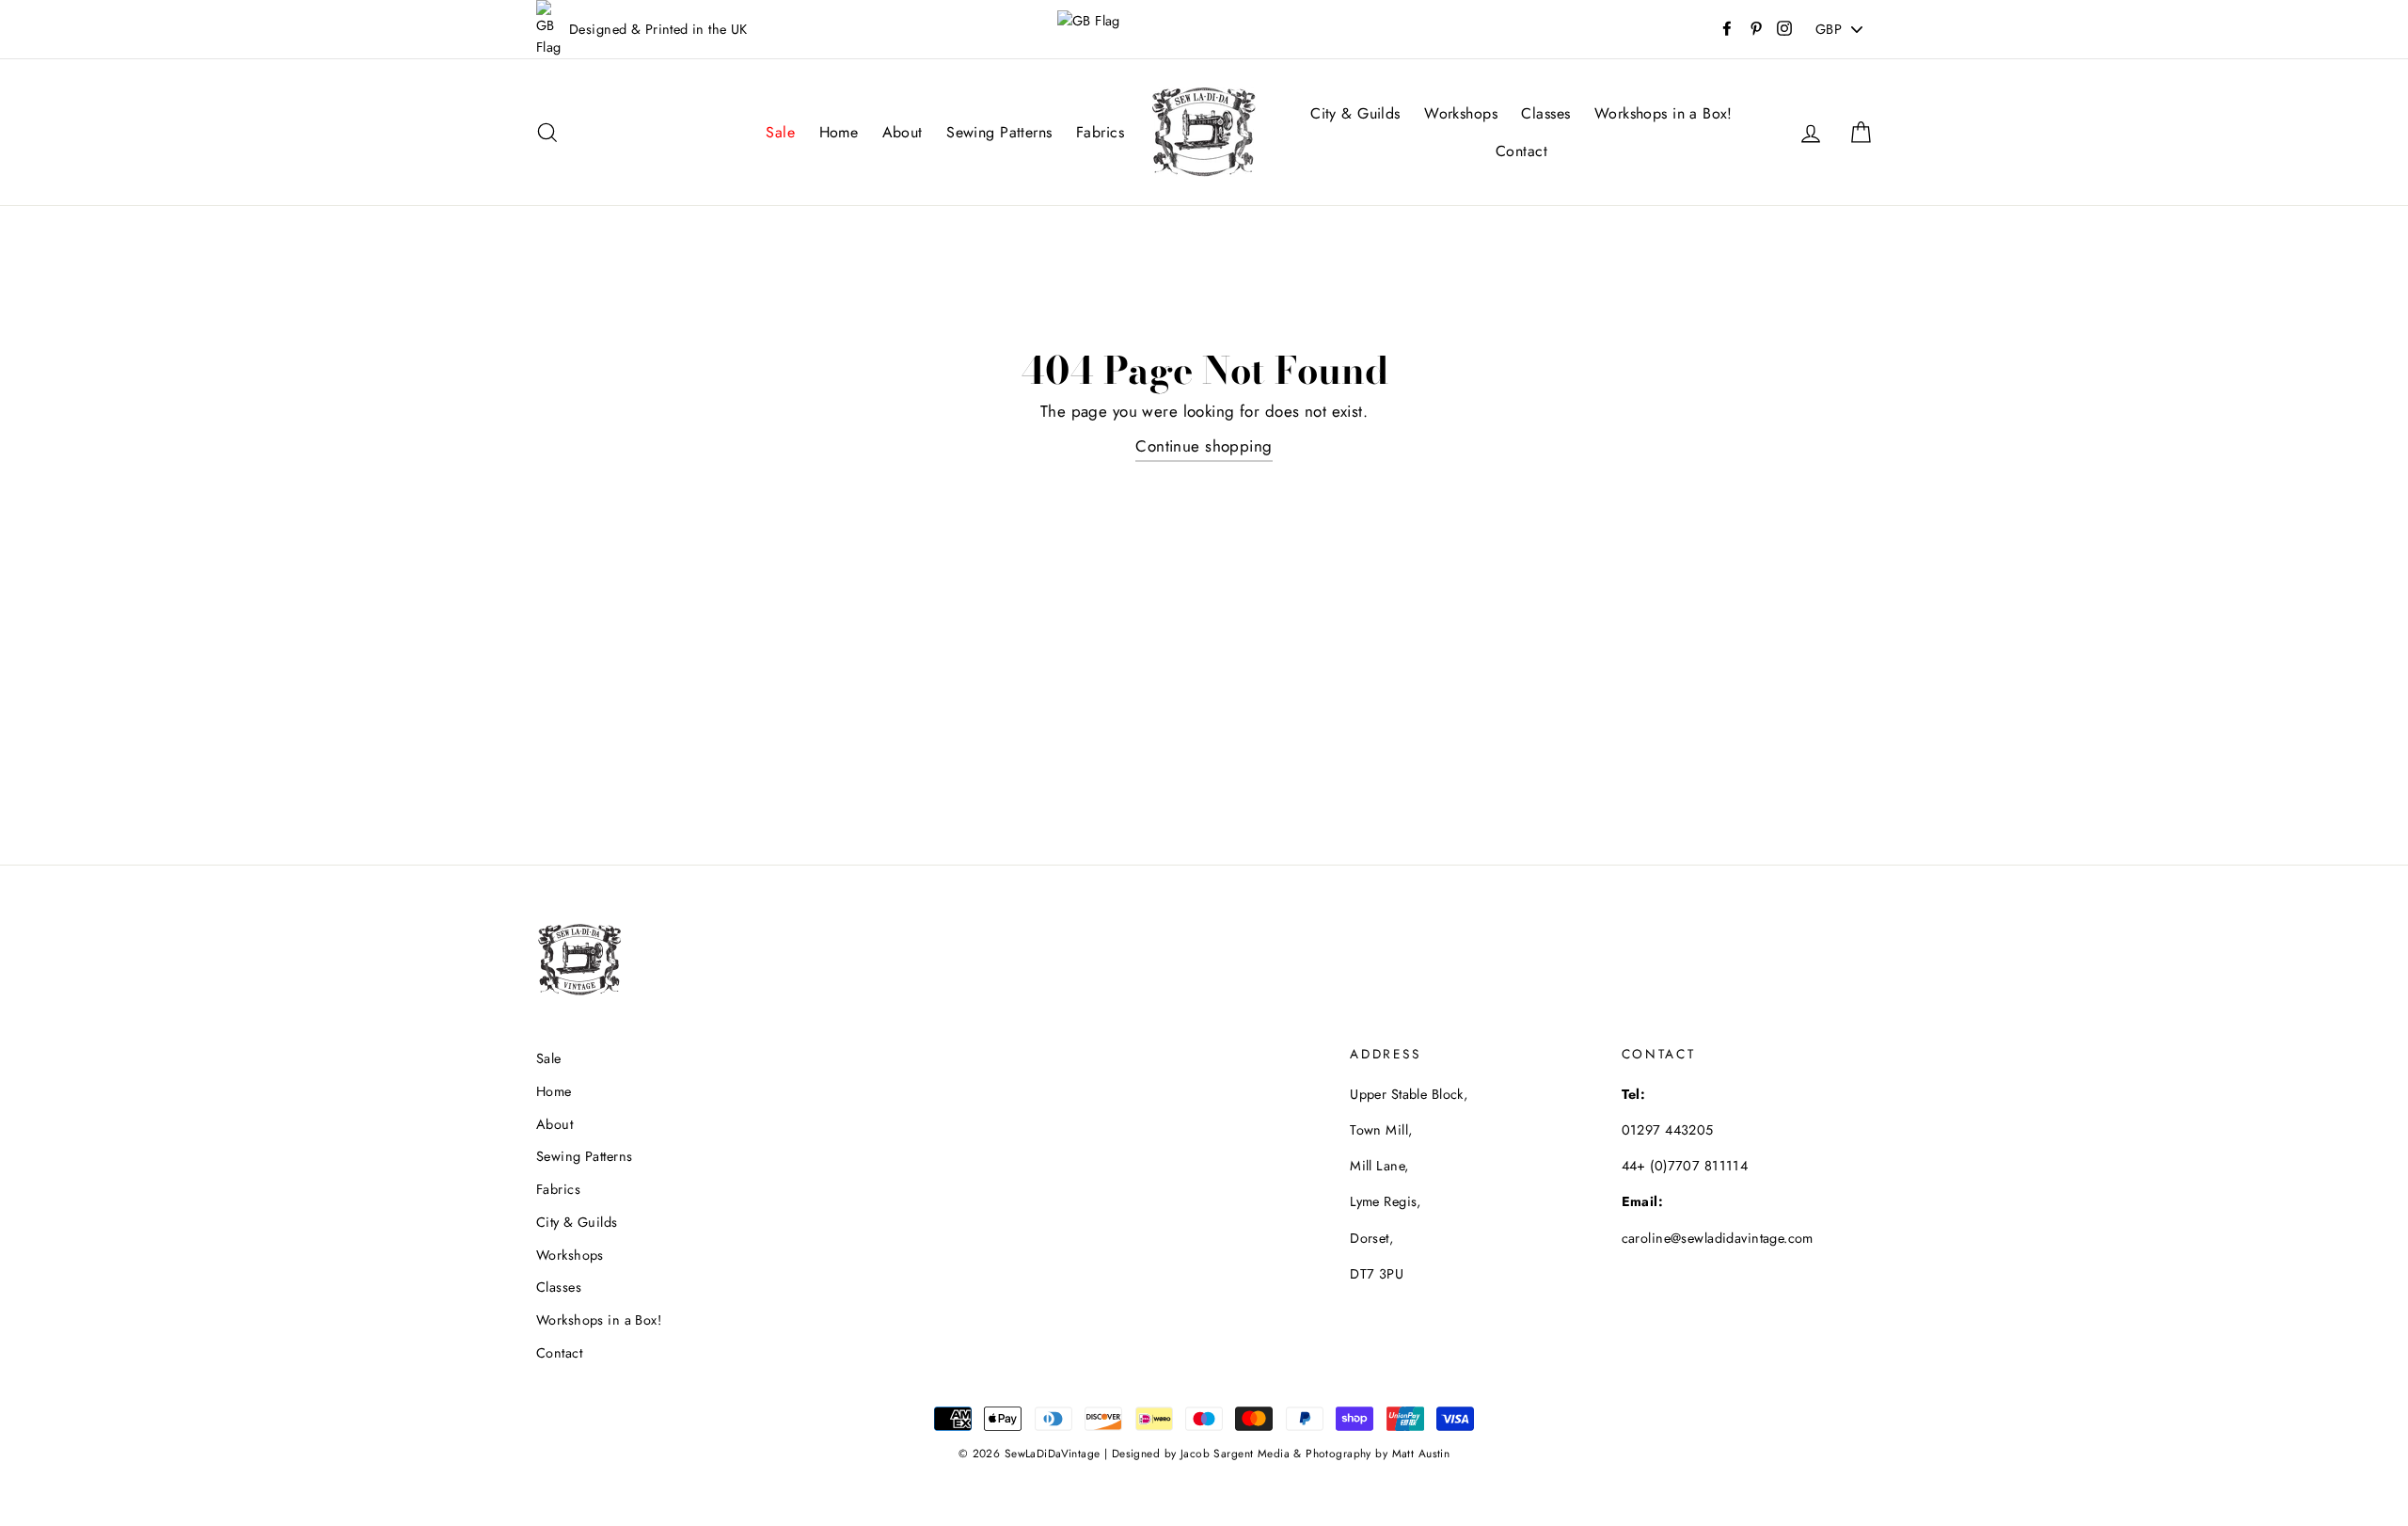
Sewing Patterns (999, 132)
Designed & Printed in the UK (658, 29)
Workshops (1461, 113)
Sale (780, 132)
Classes (1545, 113)
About (903, 132)
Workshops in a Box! (1663, 113)
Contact (1521, 151)
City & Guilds (1355, 113)
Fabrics (1100, 132)
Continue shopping (1204, 446)
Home (839, 132)
